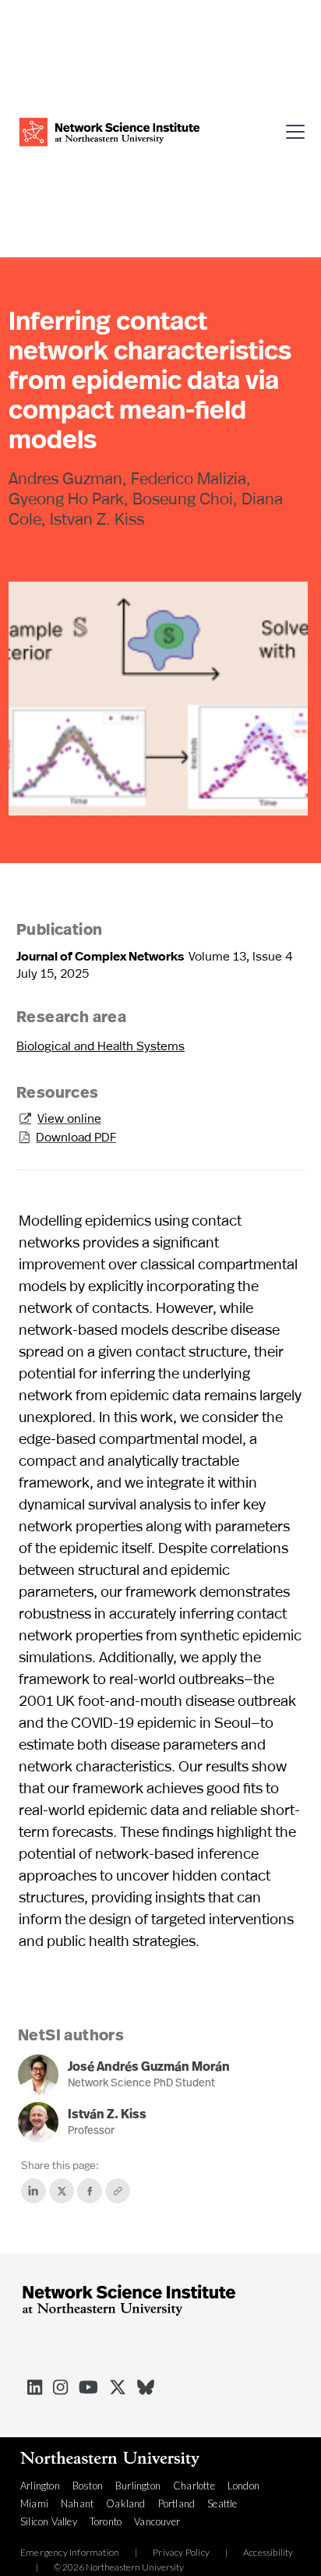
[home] (109, 130)
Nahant (77, 2503)
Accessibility (268, 2553)
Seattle (222, 2503)
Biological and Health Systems (101, 1045)
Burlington (138, 2486)
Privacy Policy (181, 2553)
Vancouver (157, 2521)
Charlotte (194, 2486)
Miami (34, 2503)
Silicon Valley (49, 2521)
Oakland (125, 2503)
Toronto (106, 2521)
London (243, 2486)
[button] (290, 129)
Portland (177, 2503)
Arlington (40, 2486)
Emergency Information (70, 2553)
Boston (88, 2486)
